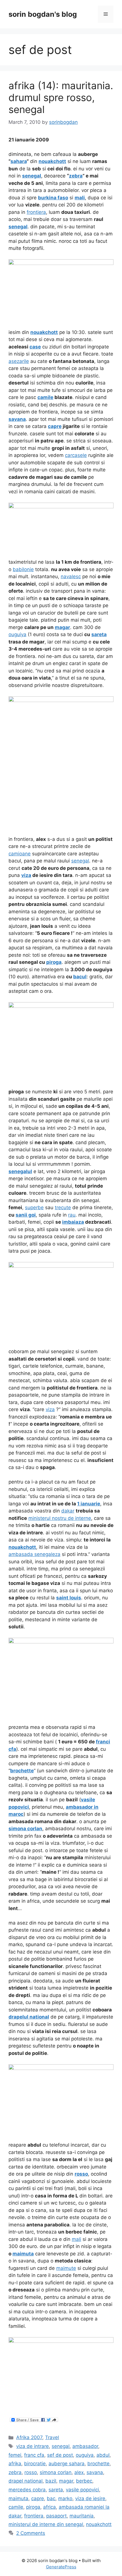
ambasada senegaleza (34, 1554)
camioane (20, 854)
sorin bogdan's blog (43, 14)
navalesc (71, 576)
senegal (80, 861)
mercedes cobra (27, 2490)
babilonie (23, 569)
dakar (68, 1511)
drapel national (26, 2481)
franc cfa (34, 2455)
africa (50, 2507)
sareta (56, 2490)
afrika (15, 2464)
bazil (51, 2481)
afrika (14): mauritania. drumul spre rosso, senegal (61, 97)
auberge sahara (67, 2464)
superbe (34, 1207)
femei (15, 2455)
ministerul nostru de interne (60, 1518)
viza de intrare (32, 2446)
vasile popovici (82, 2490)
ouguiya (17, 634)
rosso (31, 2472)
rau (72, 1215)
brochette (98, 2464)
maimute (66, 2268)
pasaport (56, 2516)
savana (95, 2472)
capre (38, 2498)
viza (50, 1409)
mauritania (82, 2516)
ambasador (85, 2446)
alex (79, 2472)
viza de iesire (90, 2498)
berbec (84, 2481)
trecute (63, 1207)
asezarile (19, 361)
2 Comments (31, 2533)
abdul (103, 2455)
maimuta (18, 2498)
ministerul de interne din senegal (46, 2524)
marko (65, 2498)
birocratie (35, 2464)
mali (76, 2239)
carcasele (76, 455)
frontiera (36, 212)
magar (66, 2481)
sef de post (60, 2455)
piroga (33, 2507)
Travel (52, 2437)
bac (51, 2498)
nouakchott (99, 2524)
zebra (15, 2472)
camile (16, 2507)
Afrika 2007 (29, 2437)
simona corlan (56, 2472)
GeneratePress (61, 2567)
